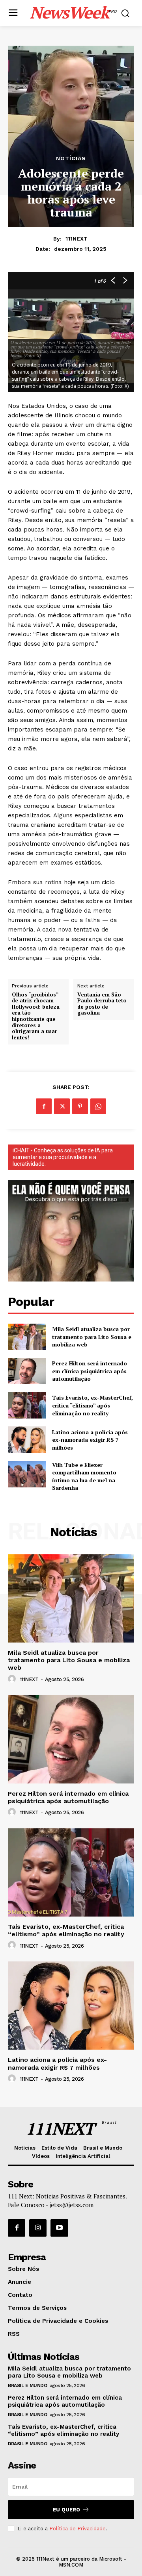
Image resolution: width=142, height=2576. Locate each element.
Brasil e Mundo (27, 2385)
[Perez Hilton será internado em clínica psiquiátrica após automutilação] (27, 1371)
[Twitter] (62, 1106)
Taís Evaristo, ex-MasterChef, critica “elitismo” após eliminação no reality (92, 1405)
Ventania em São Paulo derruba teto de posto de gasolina (102, 1004)
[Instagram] (38, 2228)
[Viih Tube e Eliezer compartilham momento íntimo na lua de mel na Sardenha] (27, 1474)
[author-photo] (13, 1679)
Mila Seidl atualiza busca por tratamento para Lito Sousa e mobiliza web (92, 1337)
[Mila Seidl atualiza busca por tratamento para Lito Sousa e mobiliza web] (27, 1337)
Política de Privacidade (78, 2529)
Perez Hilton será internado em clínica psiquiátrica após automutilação (90, 1371)
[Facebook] (44, 1106)
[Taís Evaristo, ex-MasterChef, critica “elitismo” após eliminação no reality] (27, 1405)
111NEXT (77, 239)
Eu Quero (66, 2510)
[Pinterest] (80, 1106)
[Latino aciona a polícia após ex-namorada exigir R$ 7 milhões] (27, 1440)
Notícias (71, 158)
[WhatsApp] (98, 1106)
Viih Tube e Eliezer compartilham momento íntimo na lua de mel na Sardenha (84, 1476)
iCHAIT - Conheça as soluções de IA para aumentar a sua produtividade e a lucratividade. (63, 1157)
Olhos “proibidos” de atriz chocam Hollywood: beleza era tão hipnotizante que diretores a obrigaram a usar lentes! (36, 1016)
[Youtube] (59, 2228)
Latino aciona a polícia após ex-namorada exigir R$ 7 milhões (90, 1440)
